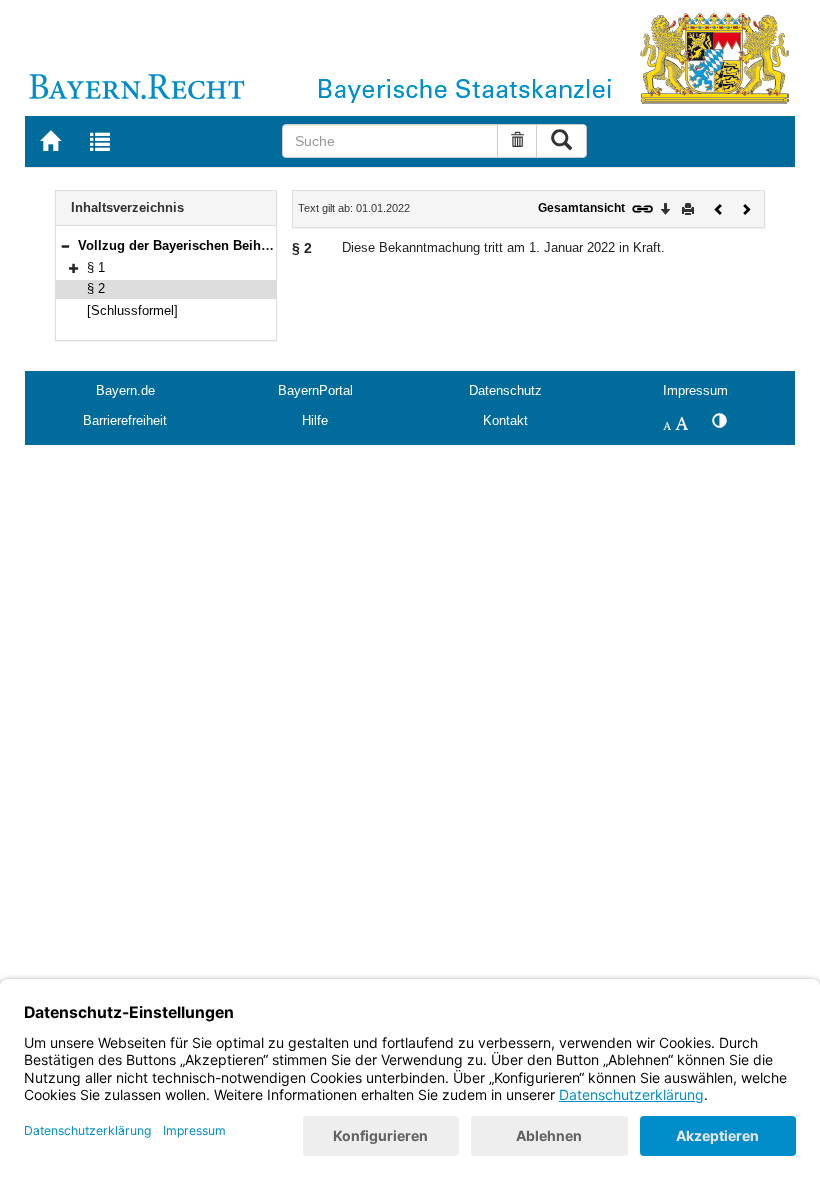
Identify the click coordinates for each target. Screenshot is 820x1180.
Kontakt (505, 420)
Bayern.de (125, 390)
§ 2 (96, 288)
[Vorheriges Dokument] (719, 207)
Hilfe (315, 420)
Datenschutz (505, 390)
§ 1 (96, 267)
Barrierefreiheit (125, 420)
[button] (65, 245)
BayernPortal (315, 390)
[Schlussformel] (132, 310)
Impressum (695, 390)
